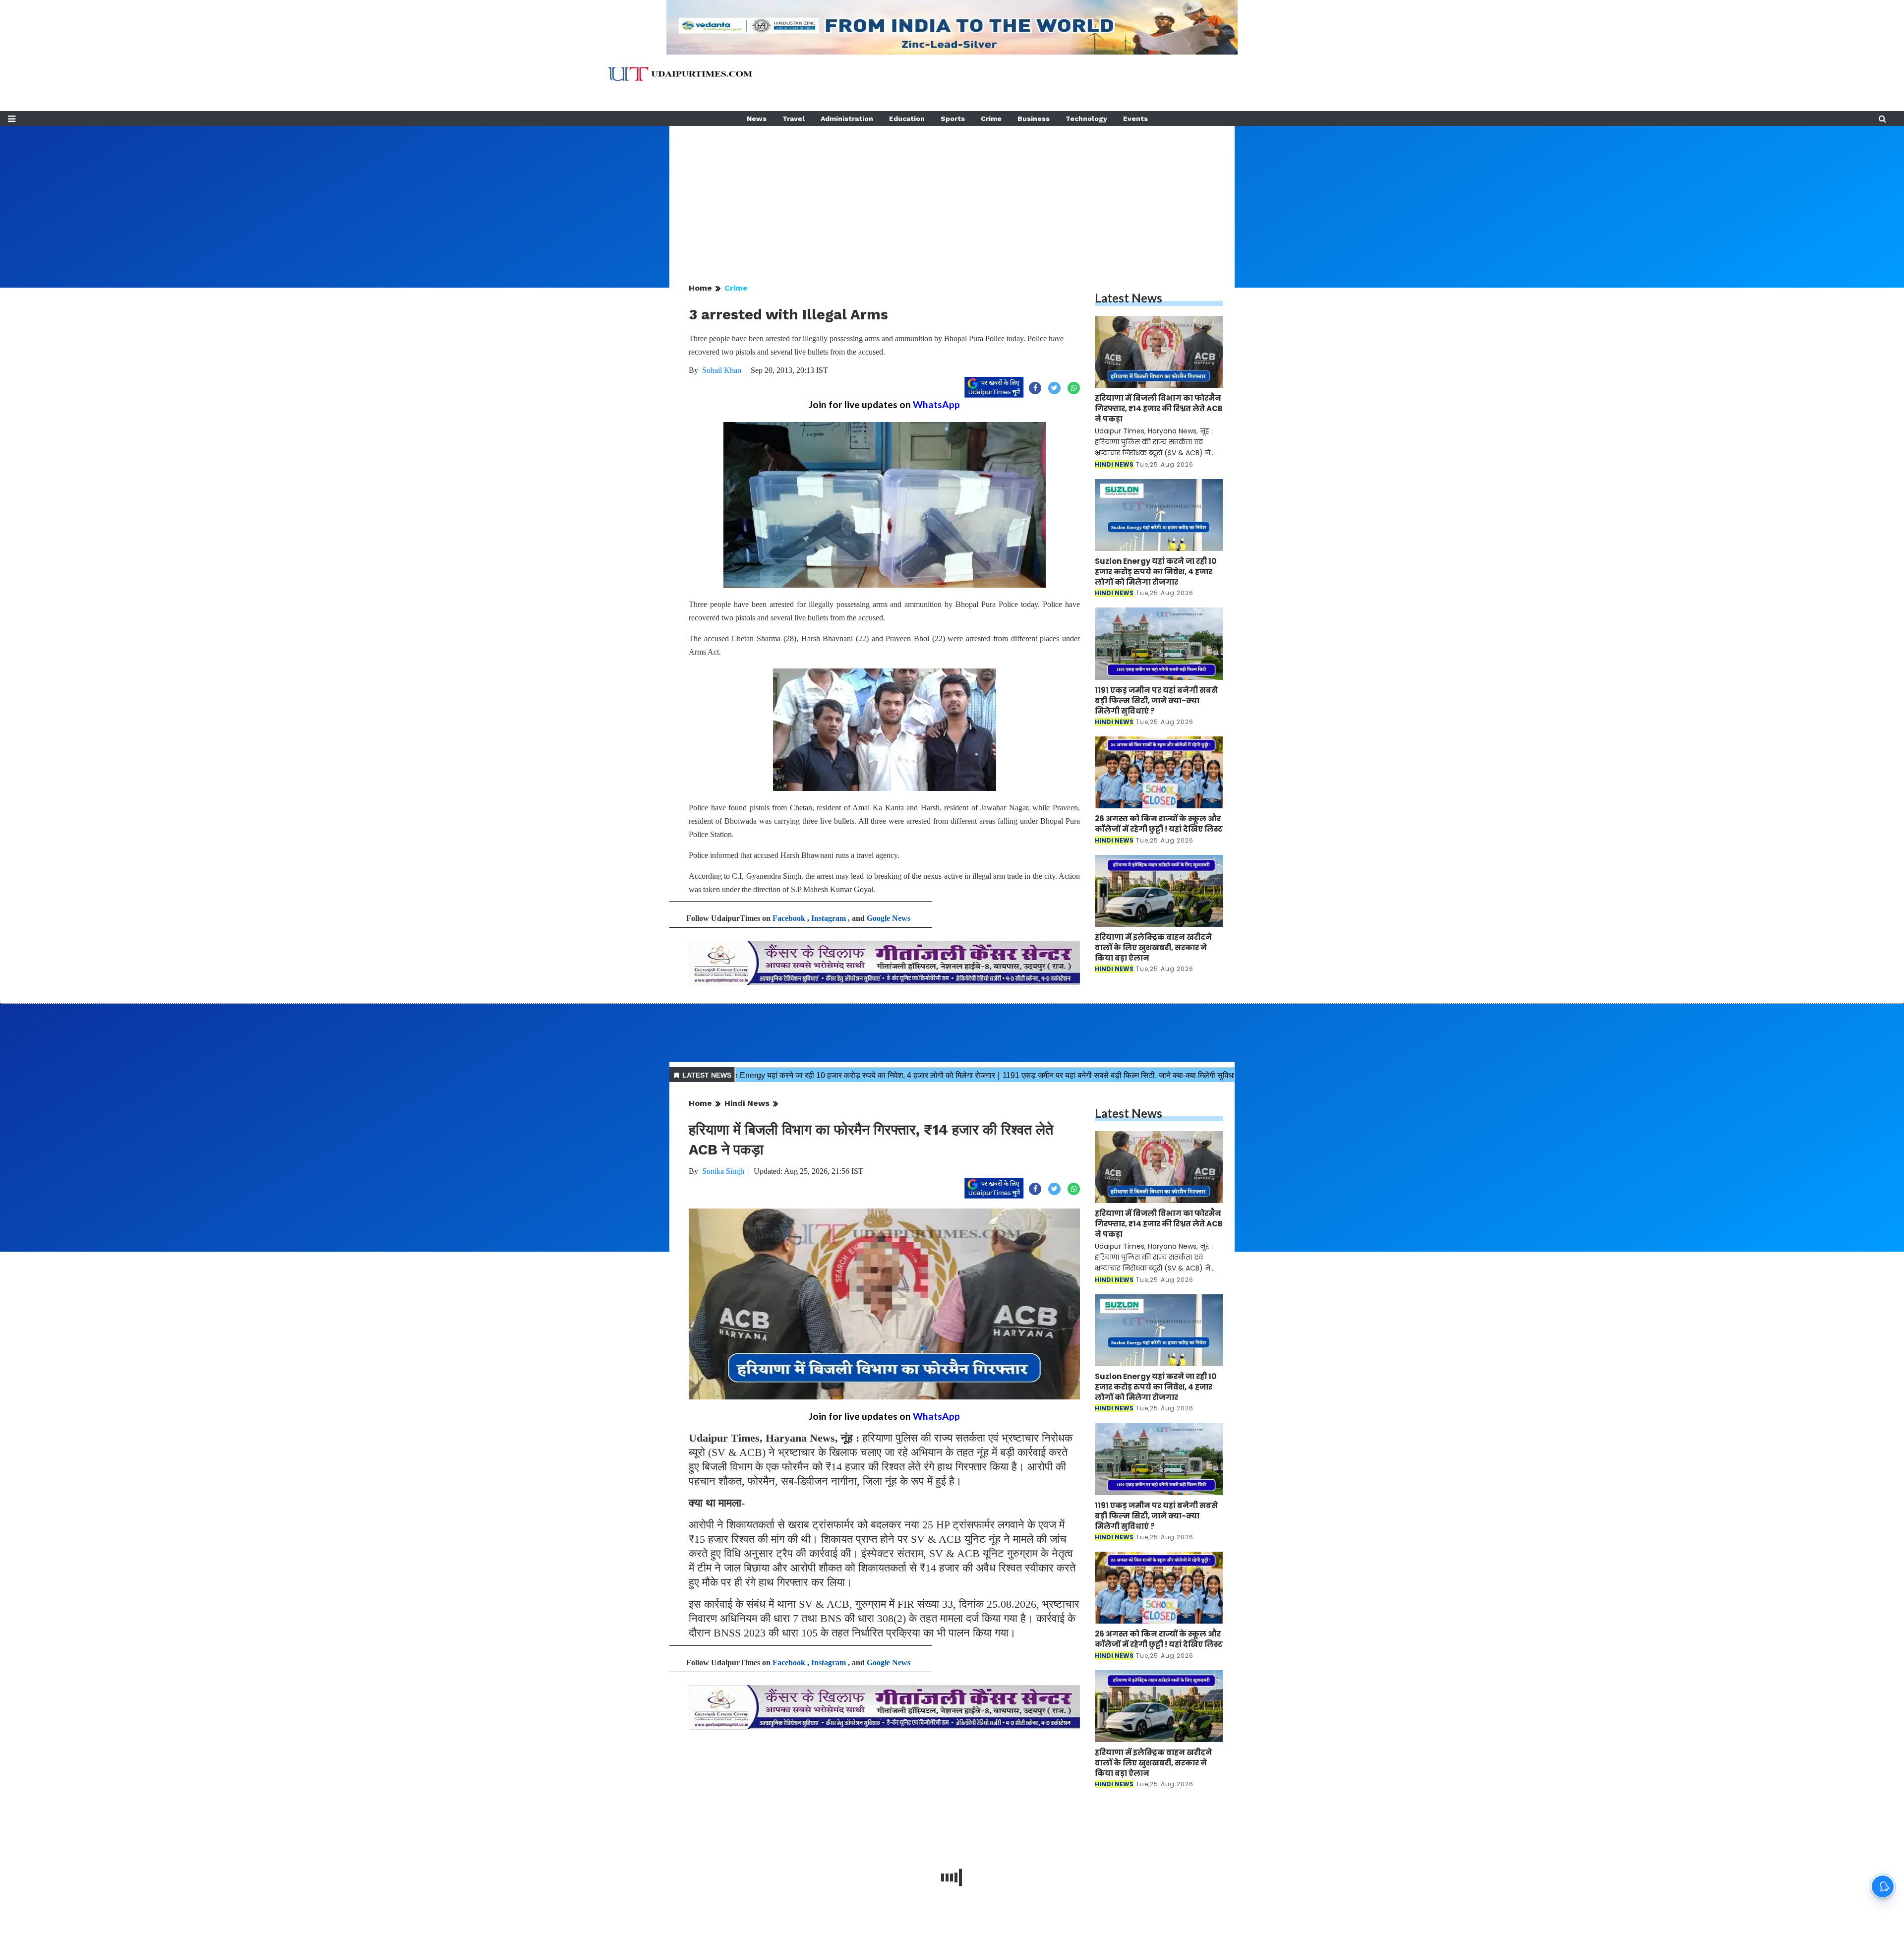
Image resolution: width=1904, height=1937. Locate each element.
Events (1135, 119)
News (757, 119)
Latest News (1129, 298)
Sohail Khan (722, 370)
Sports (953, 119)
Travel (794, 119)
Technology (1086, 119)
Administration (847, 119)
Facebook (789, 918)
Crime (991, 119)
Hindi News (747, 1103)
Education (907, 119)
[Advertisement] (952, 195)
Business (1034, 119)
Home (700, 288)
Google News (889, 918)
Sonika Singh (723, 1171)
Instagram (829, 918)
